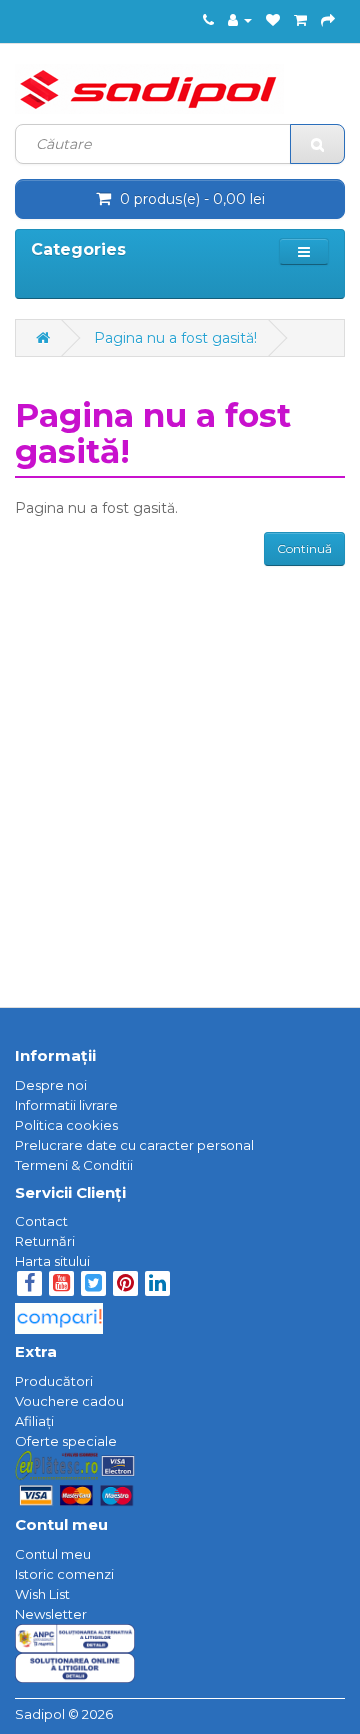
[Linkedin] (157, 1285)
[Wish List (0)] (273, 20)
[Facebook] (29, 1285)
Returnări (45, 1241)
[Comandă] (328, 20)
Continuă (304, 548)
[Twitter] (95, 1285)
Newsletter (51, 1614)
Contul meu (53, 1554)
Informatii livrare (66, 1105)
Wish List (42, 1594)
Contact (41, 1221)
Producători (54, 1381)
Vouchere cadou (69, 1401)
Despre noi (51, 1085)
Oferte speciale (66, 1441)
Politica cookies (66, 1125)
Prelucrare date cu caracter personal (134, 1145)
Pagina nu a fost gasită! (175, 338)
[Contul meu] (240, 20)
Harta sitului (52, 1261)
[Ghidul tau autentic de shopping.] (59, 1313)
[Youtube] (63, 1285)
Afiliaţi (34, 1421)
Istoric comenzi (64, 1574)
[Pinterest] (125, 1285)
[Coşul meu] (300, 20)
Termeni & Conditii (74, 1165)
